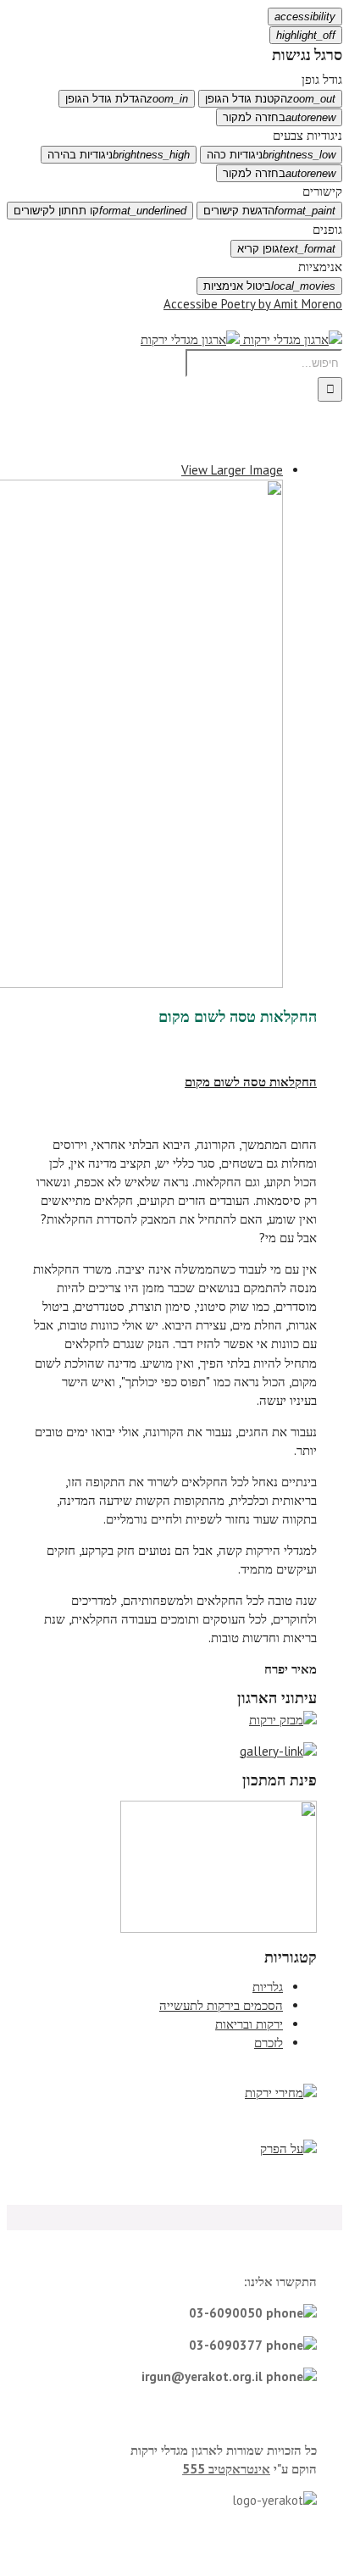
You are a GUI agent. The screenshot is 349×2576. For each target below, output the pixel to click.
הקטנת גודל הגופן (270, 99)
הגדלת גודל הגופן (127, 99)
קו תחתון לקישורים (100, 211)
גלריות (268, 1987)
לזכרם (269, 2043)
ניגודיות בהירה (119, 155)
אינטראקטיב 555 (226, 2469)
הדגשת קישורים (269, 211)
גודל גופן (322, 79)
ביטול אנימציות (269, 286)
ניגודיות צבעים (307, 135)
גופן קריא (286, 249)
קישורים (322, 191)
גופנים (327, 229)
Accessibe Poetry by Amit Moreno (253, 304)
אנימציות (320, 266)
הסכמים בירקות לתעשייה (221, 2005)
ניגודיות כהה (271, 155)
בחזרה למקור (279, 117)
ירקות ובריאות (249, 2024)
